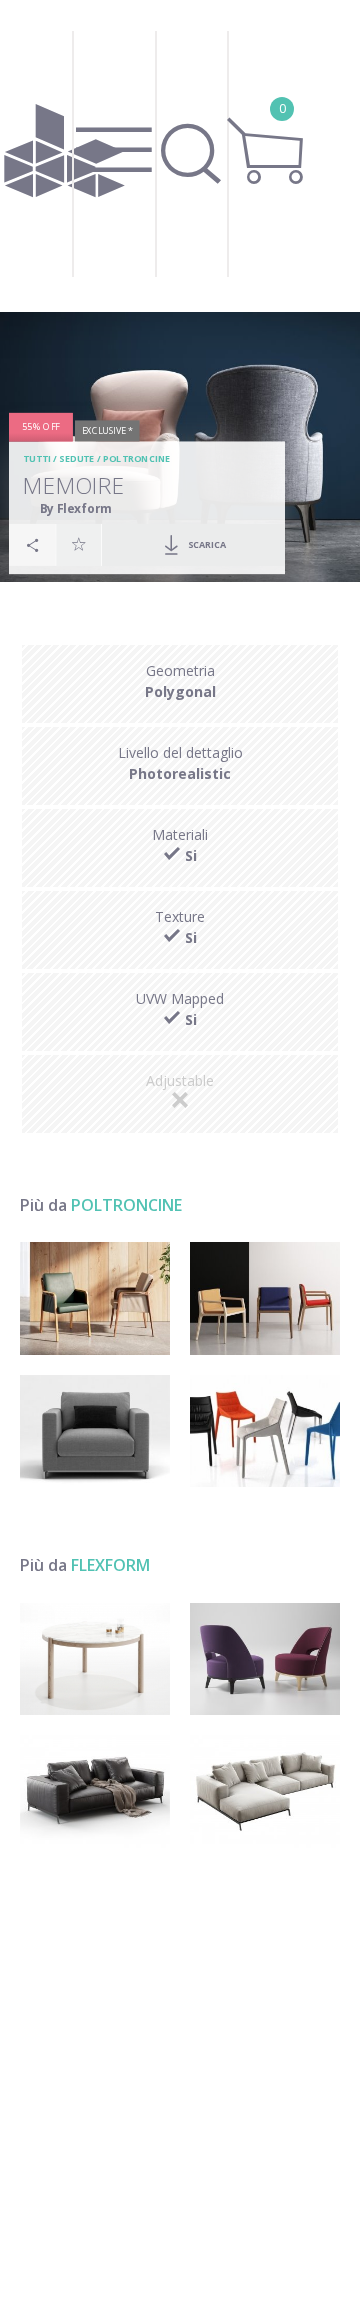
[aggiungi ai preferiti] (79, 545)
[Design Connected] (65, 156)
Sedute (77, 459)
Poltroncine (137, 459)
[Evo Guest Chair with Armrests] (265, 1298)
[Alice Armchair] (95, 1298)
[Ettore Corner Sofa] (265, 1791)
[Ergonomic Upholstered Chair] (265, 1431)
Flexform (110, 1565)
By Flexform (76, 508)
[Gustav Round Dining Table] (95, 1659)
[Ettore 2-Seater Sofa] (95, 1791)
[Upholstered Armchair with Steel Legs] (95, 1431)
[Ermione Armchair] (265, 1659)
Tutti (38, 459)
